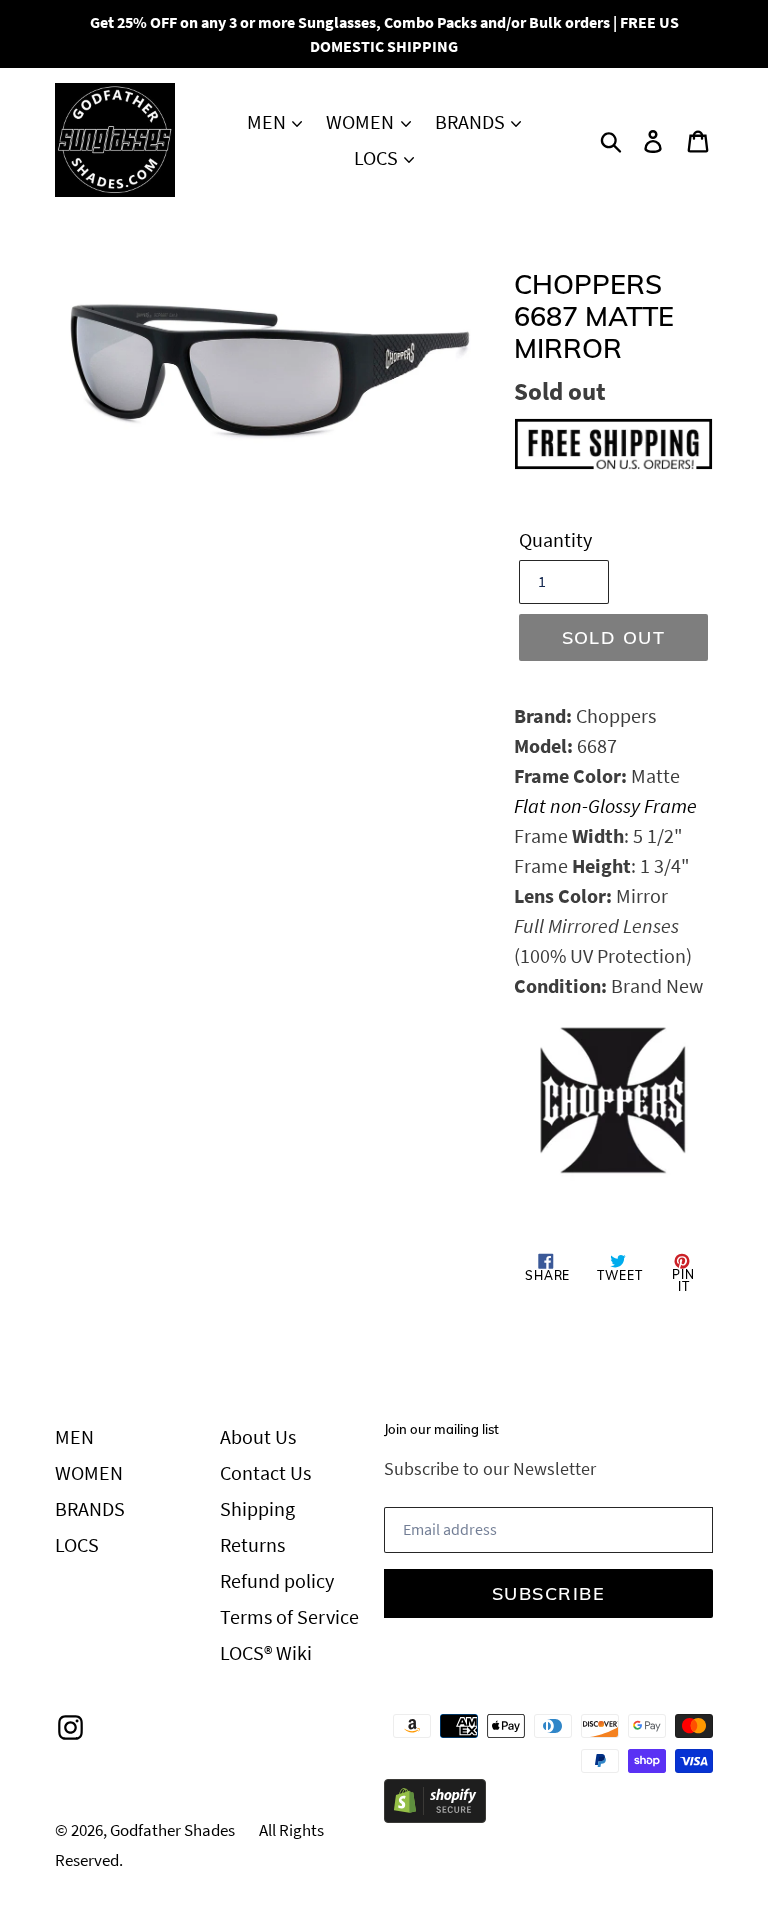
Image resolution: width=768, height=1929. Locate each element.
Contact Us (265, 1472)
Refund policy (277, 1580)
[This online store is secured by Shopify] (435, 1815)
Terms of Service (289, 1616)
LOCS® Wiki (266, 1652)
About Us (258, 1436)
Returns (252, 1544)
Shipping (257, 1508)
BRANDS (472, 121)
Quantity (555, 539)
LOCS (378, 157)
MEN (268, 121)
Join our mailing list (441, 1429)
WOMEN (362, 121)
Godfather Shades (172, 1830)
